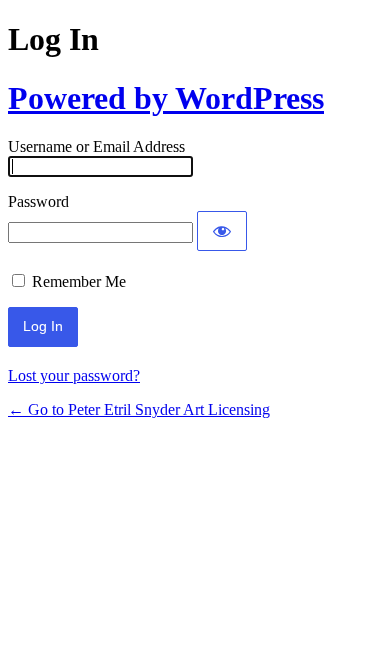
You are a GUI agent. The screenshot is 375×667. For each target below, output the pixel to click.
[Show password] (222, 231)
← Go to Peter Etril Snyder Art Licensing (139, 409)
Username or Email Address (96, 146)
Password (38, 201)
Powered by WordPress (166, 98)
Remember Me (79, 281)
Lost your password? (74, 375)
